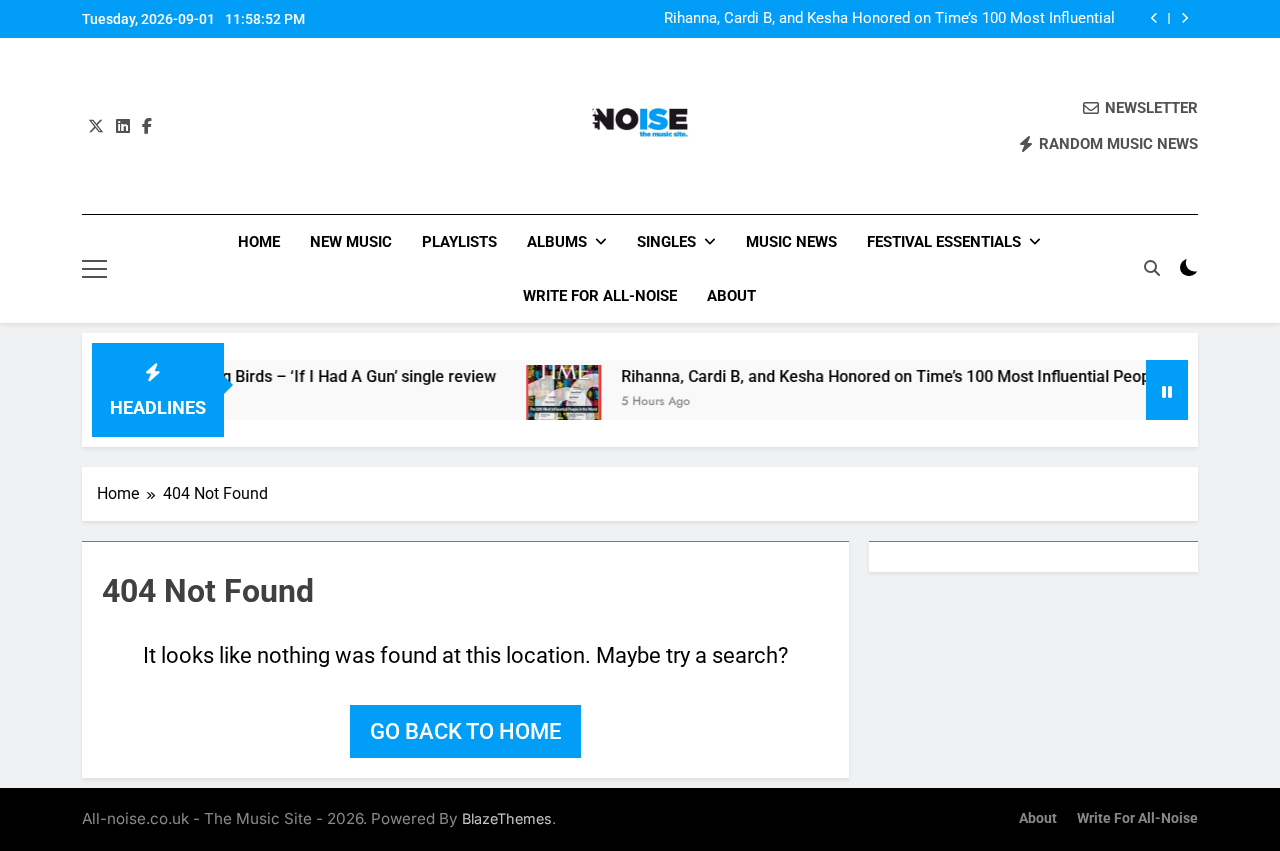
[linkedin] (123, 127)
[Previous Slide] (1154, 18)
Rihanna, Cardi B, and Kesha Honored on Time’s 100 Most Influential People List (889, 19)
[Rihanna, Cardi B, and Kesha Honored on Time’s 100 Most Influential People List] (547, 409)
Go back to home (465, 731)
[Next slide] (1184, 18)
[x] (96, 127)
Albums (557, 242)
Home (259, 242)
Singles (666, 242)
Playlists (459, 242)
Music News (791, 242)
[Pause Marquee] (1167, 390)
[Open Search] (1152, 268)
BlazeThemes (507, 818)
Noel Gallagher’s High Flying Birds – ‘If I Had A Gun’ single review (247, 376)
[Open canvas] (94, 269)
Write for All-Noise (600, 296)
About (731, 296)
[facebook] (147, 127)
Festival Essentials (944, 242)
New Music (351, 242)
